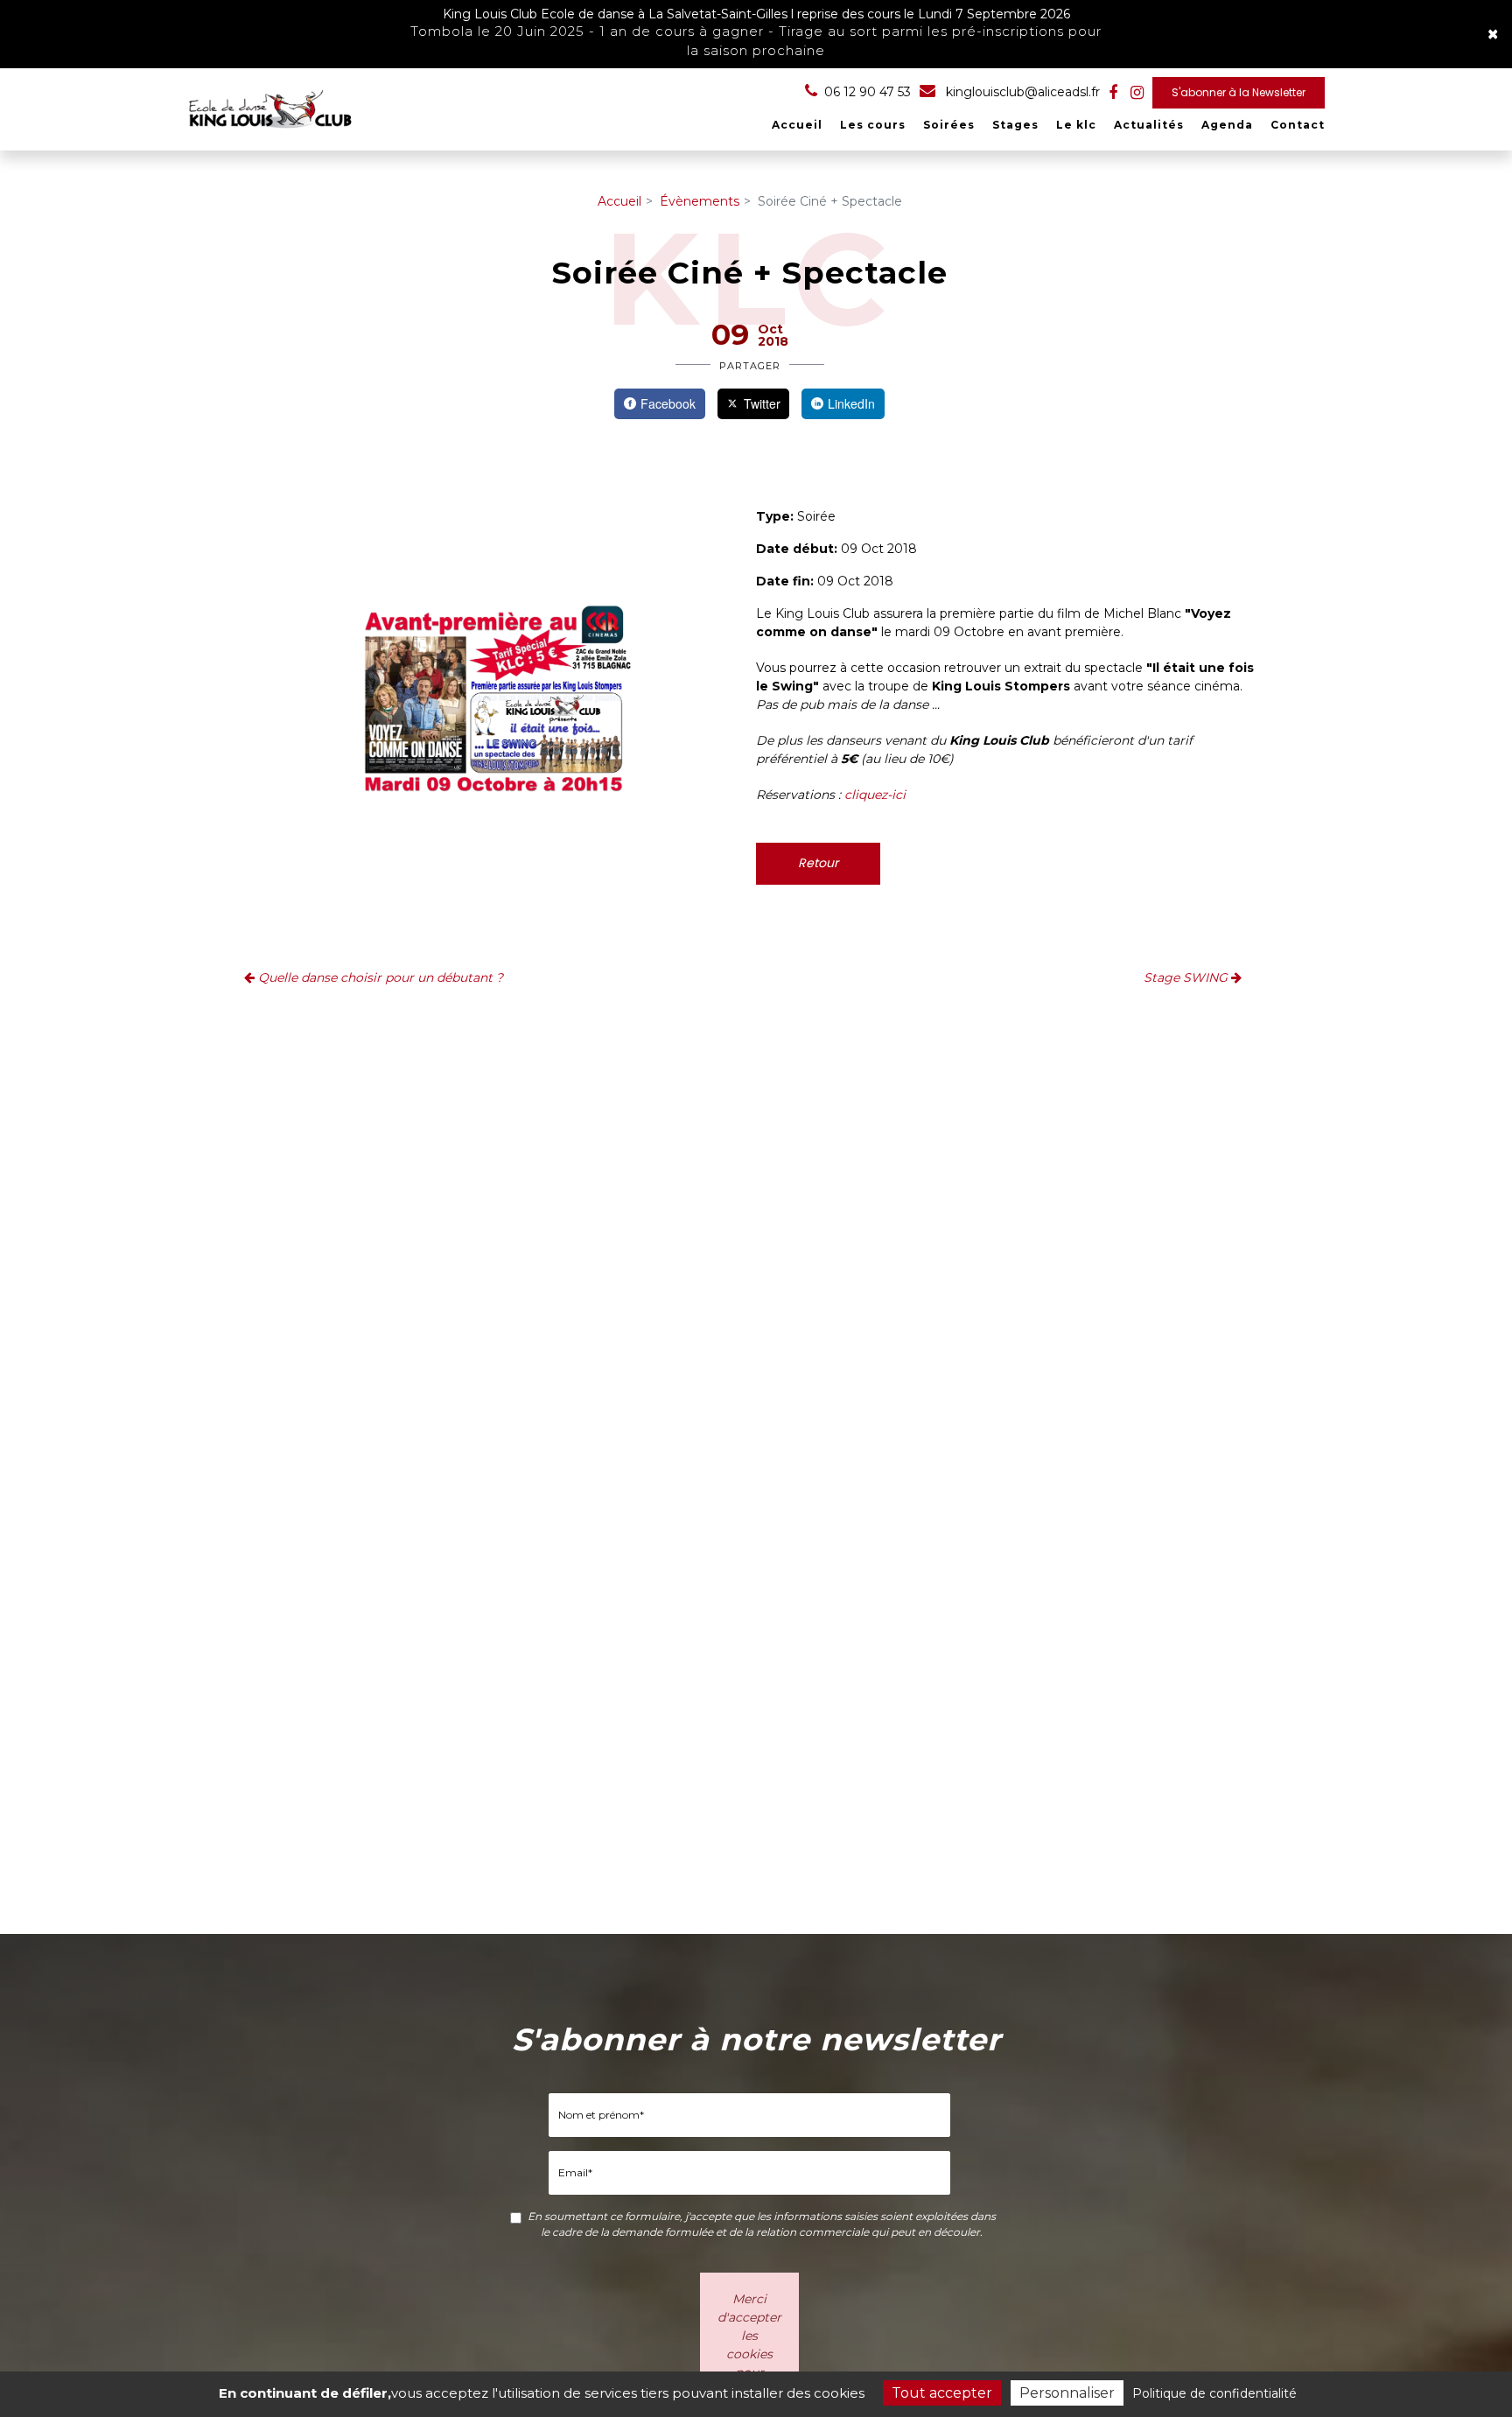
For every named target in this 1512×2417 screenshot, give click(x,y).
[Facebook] (1113, 93)
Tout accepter (942, 2393)
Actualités (1149, 125)
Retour (818, 863)
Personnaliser (1067, 2393)
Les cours (873, 125)
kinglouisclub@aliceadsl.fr (1021, 92)
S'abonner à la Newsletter (1239, 92)
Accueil (797, 125)
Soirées (949, 125)
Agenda (1227, 125)
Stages (1015, 125)
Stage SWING (1187, 977)
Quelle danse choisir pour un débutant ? (379, 977)
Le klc (1076, 125)
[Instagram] (1137, 93)
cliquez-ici (875, 795)
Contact (1298, 125)
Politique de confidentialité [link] (1214, 2393)
